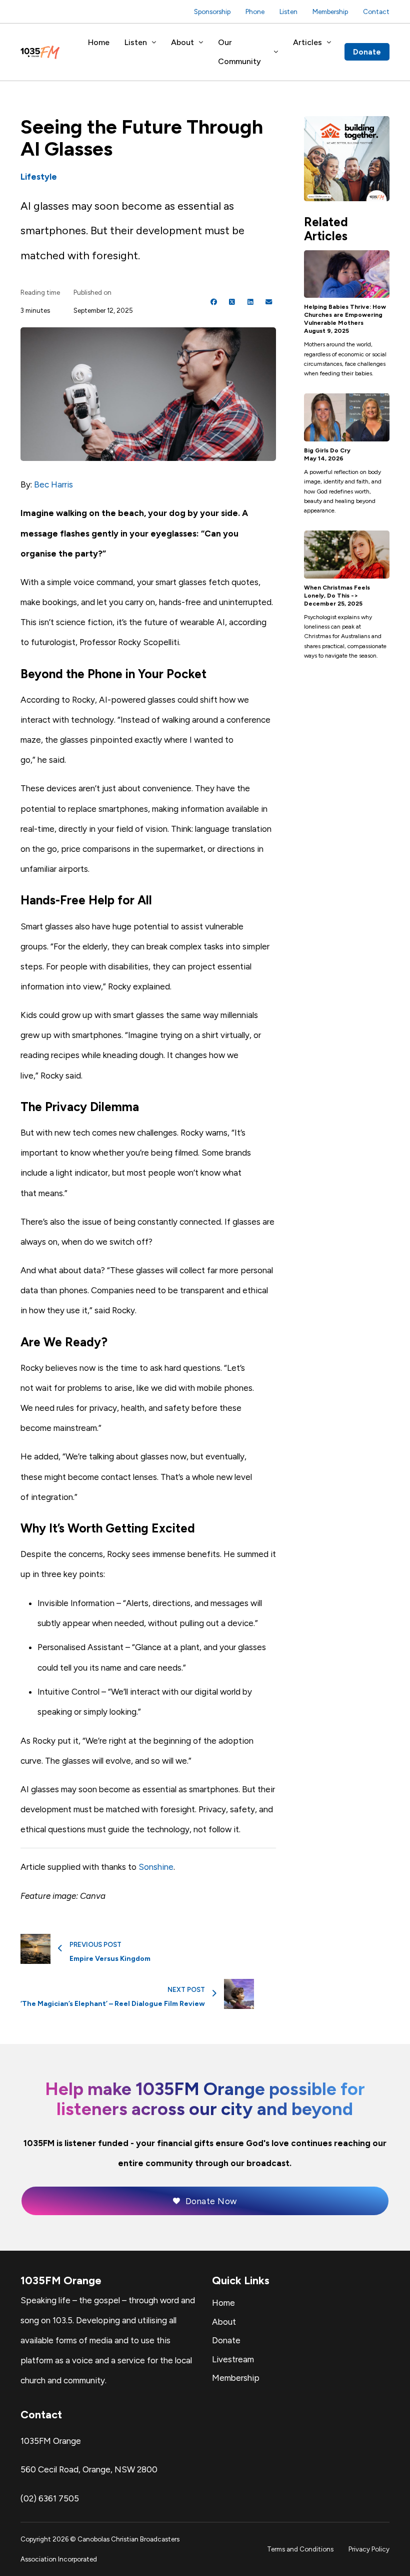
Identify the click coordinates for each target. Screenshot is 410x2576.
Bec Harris (53, 484)
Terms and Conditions (300, 2549)
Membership (330, 12)
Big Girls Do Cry (327, 450)
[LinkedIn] (250, 302)
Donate (367, 52)
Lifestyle (39, 177)
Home (99, 42)
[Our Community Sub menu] (276, 52)
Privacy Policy (369, 2549)
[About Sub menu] (201, 43)
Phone (255, 12)
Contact (376, 12)
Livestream (233, 2359)
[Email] (268, 302)
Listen (288, 12)
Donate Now (211, 2201)
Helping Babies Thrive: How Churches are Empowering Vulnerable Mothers (345, 315)
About (182, 42)
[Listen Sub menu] (154, 43)
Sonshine (156, 1867)
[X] (232, 302)
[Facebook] (214, 302)
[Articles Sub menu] (329, 43)
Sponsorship (212, 12)
